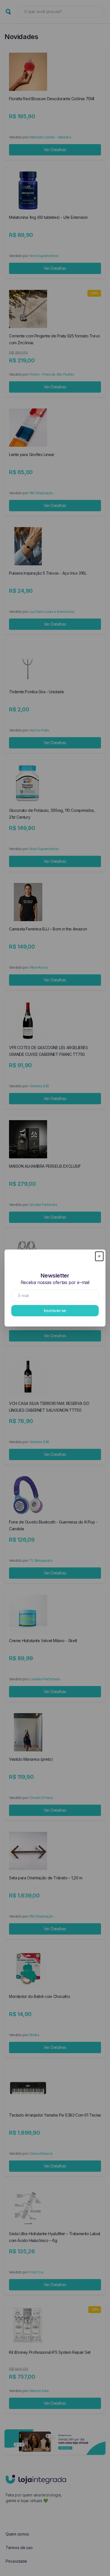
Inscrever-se (55, 1311)
